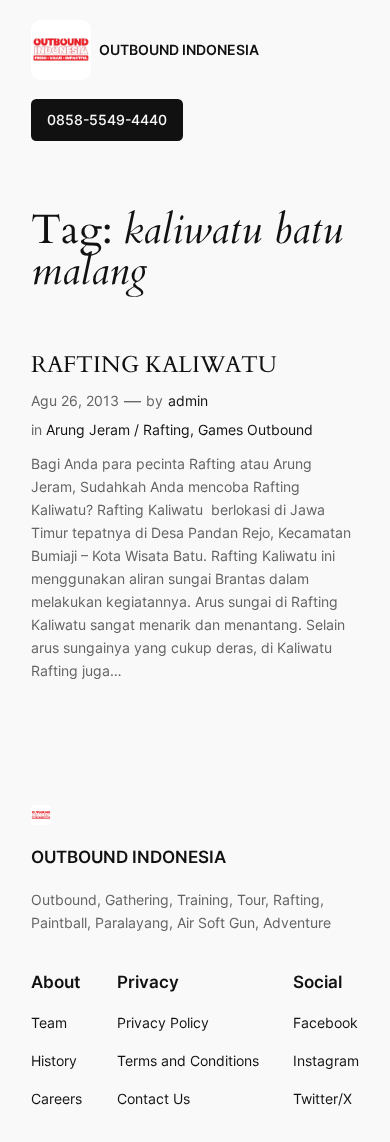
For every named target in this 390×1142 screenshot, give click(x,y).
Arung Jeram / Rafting (118, 429)
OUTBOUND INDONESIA (179, 49)
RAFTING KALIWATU (154, 364)
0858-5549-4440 (107, 119)
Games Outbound (255, 429)
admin (188, 400)
